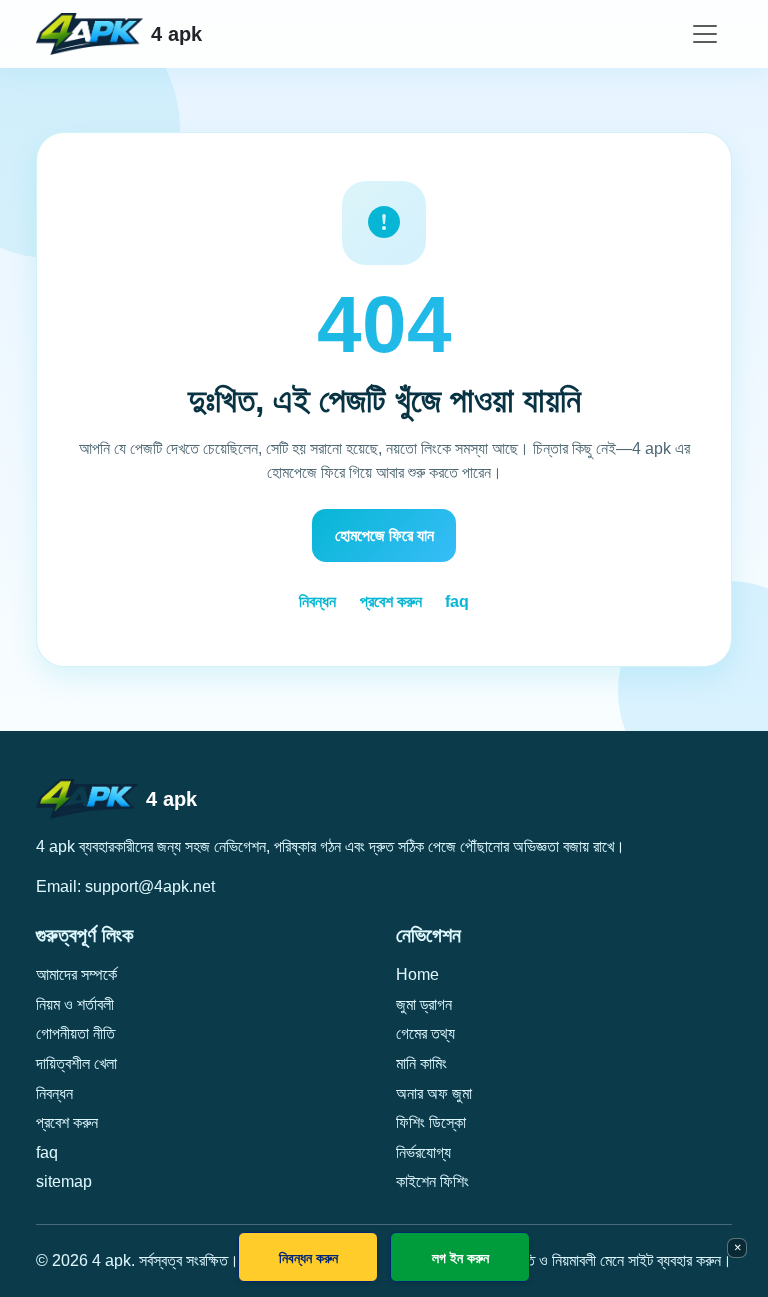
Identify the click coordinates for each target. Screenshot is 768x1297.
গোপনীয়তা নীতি (75, 1033)
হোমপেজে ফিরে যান (384, 535)
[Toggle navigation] (705, 34)
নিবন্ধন (317, 601)
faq (457, 601)
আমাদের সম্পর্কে (76, 974)
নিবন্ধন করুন (308, 1257)
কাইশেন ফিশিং (432, 1181)
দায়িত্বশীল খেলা (76, 1063)
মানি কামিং (421, 1063)
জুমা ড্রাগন (424, 1004)
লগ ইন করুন (460, 1257)
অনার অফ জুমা (434, 1093)
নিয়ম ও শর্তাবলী (75, 1004)
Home (417, 974)
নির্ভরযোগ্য (423, 1152)
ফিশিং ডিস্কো (431, 1122)
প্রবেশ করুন (391, 601)
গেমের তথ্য (425, 1033)
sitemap (64, 1181)
